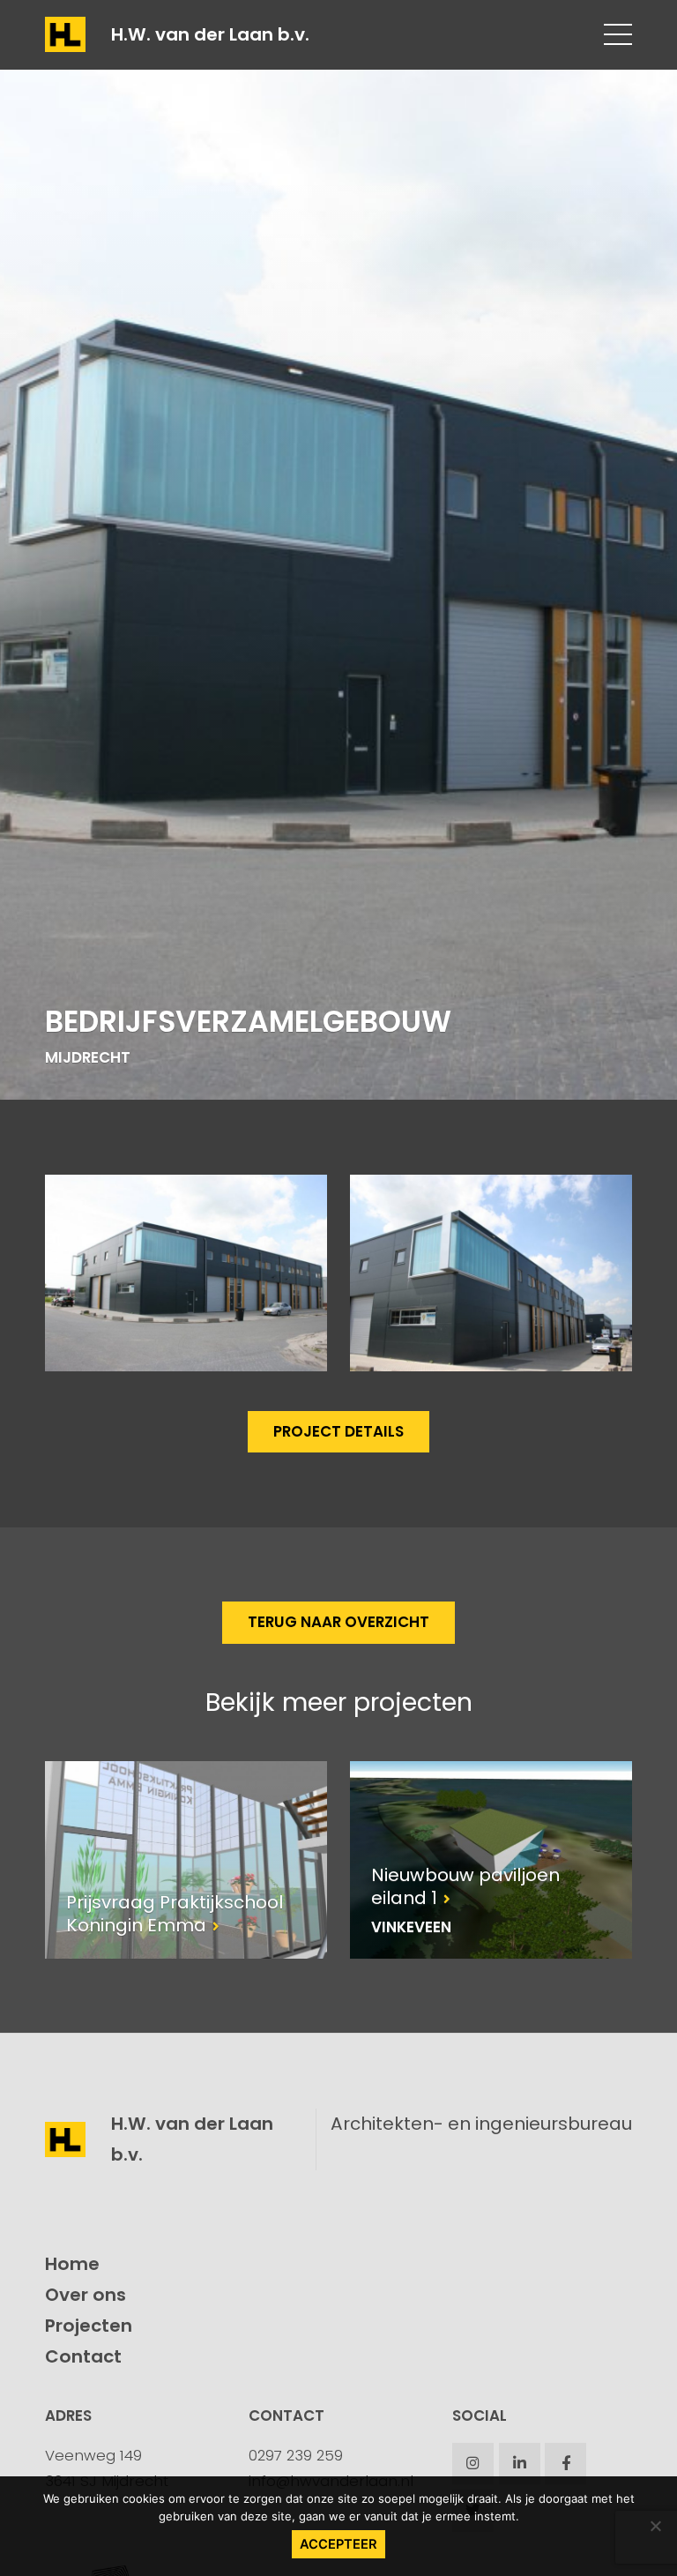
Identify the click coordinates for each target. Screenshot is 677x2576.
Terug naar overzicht (338, 1622)
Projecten (89, 2326)
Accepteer (338, 2544)
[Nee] (655, 2526)
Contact (83, 2356)
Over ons (86, 2295)
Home (72, 2264)
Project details (338, 1431)
